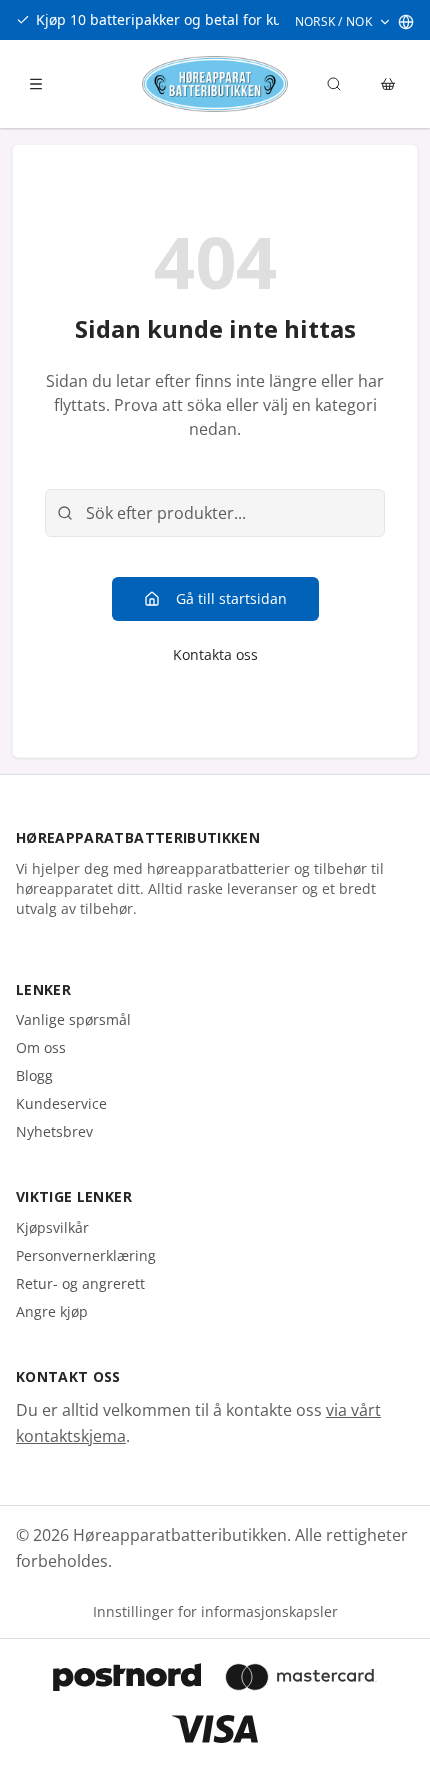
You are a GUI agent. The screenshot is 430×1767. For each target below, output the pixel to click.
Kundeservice (61, 1103)
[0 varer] (388, 84)
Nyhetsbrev (54, 1131)
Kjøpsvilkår (52, 1227)
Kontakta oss (215, 654)
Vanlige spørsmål (73, 1019)
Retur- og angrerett (80, 1283)
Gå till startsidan (231, 598)
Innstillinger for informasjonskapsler (215, 1611)
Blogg (34, 1075)
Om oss (41, 1047)
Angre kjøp (52, 1311)
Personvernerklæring (86, 1255)
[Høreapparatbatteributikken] (215, 84)
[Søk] (334, 84)
